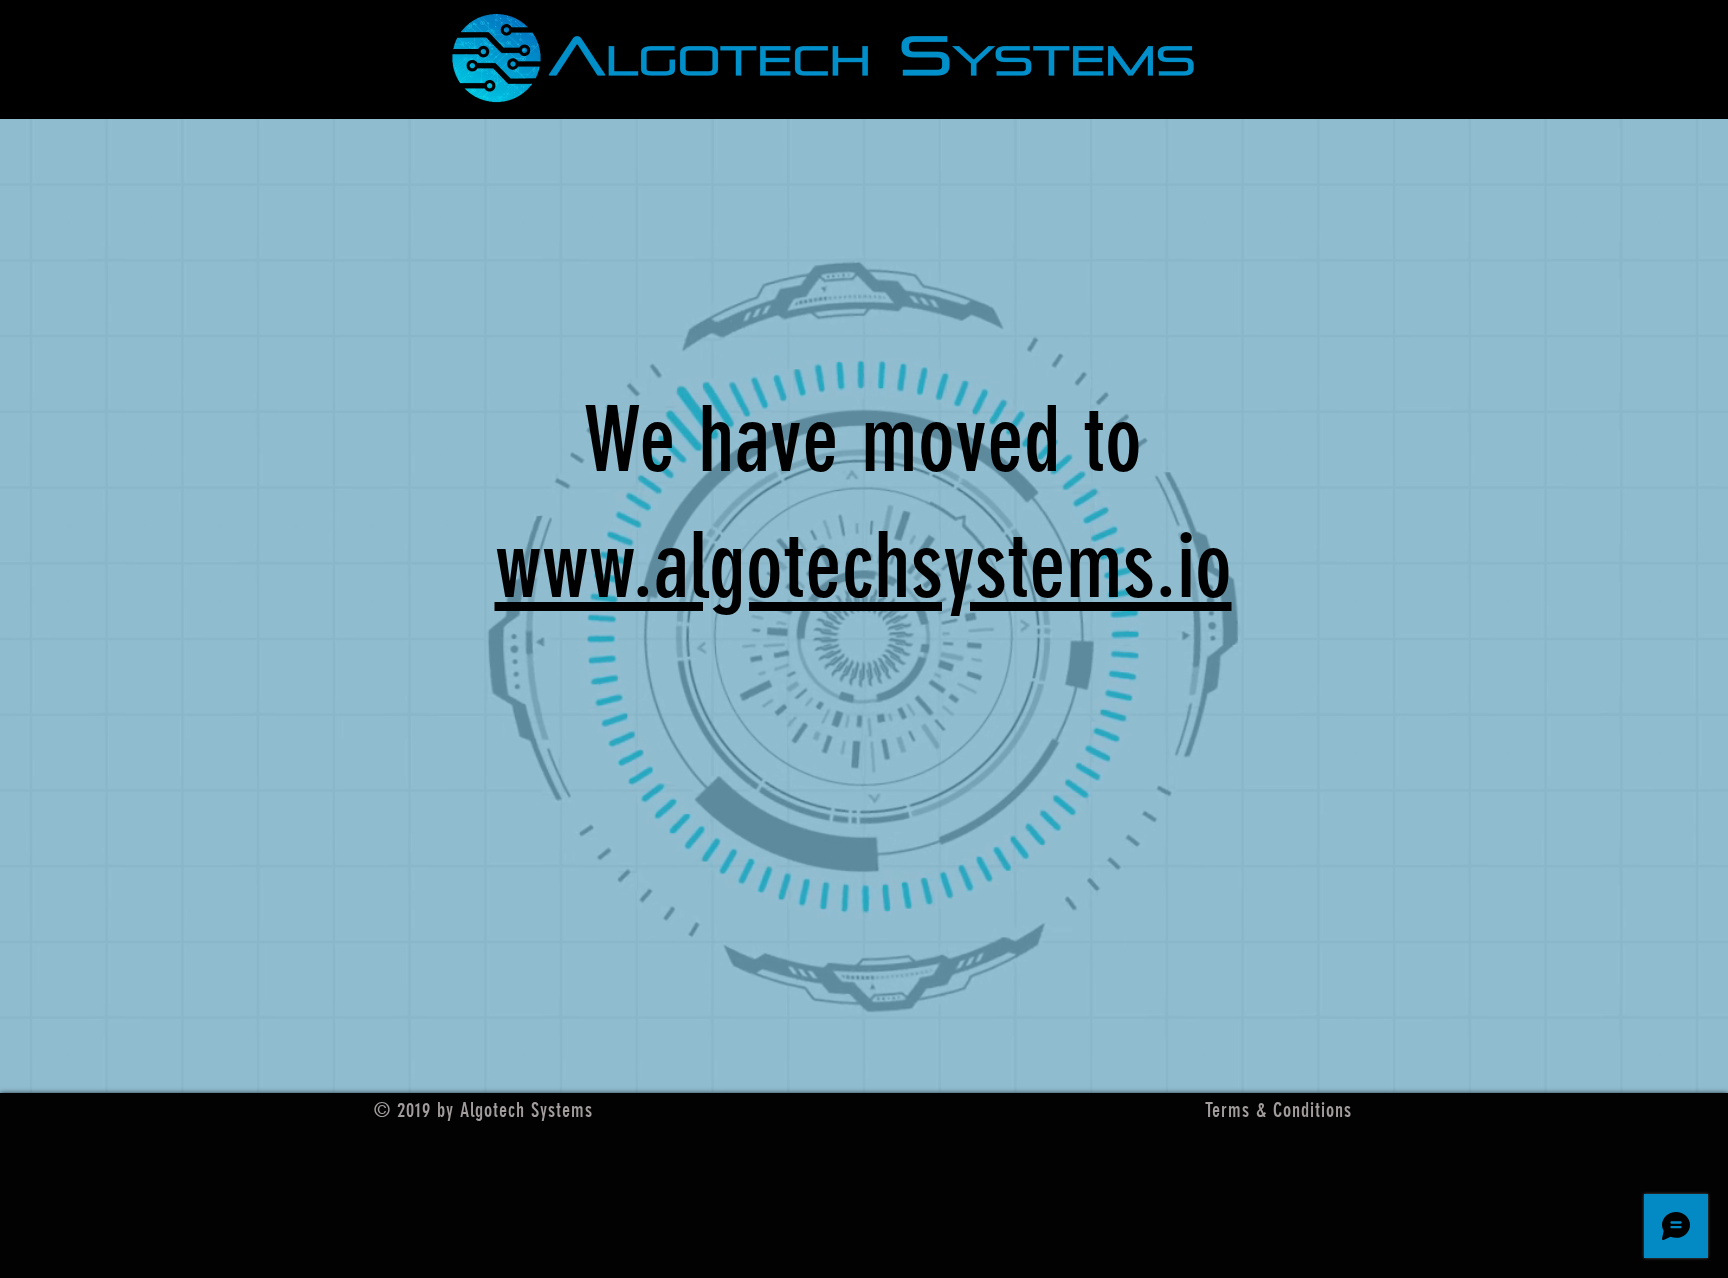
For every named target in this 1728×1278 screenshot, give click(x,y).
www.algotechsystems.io (863, 566)
